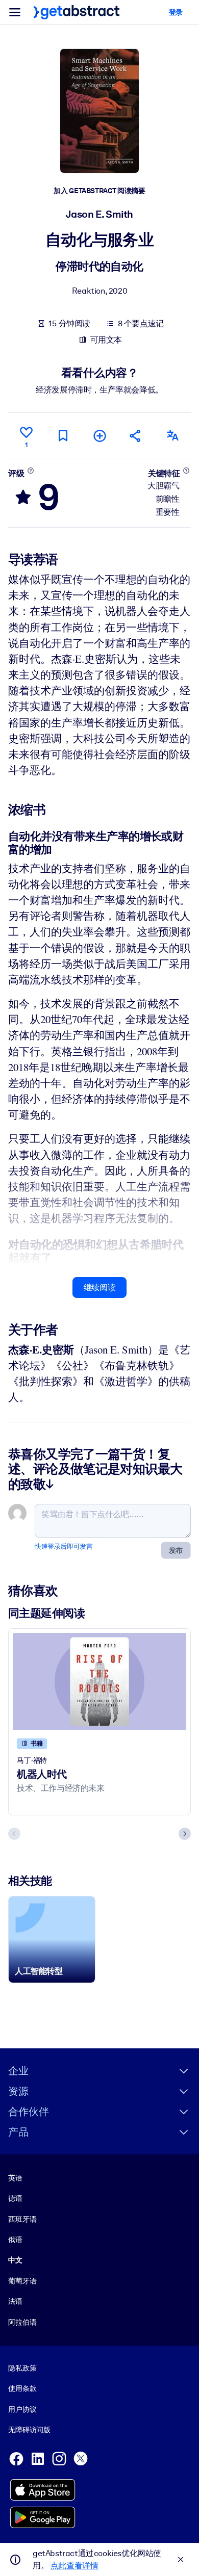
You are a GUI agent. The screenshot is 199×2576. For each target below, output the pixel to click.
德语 (15, 2198)
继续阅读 (99, 1287)
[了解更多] (30, 471)
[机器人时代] (99, 1682)
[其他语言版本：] (172, 436)
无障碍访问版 (29, 2430)
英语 (15, 2178)
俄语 (15, 2240)
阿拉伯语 (22, 2322)
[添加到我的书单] (99, 436)
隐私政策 (22, 2368)
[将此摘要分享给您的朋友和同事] (136, 436)
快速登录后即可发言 (64, 1546)
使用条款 (22, 2388)
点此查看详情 (74, 2566)
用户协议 (22, 2409)
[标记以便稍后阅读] (63, 436)
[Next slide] (185, 1834)
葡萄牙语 (22, 2281)
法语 (15, 2301)
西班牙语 (22, 2219)
